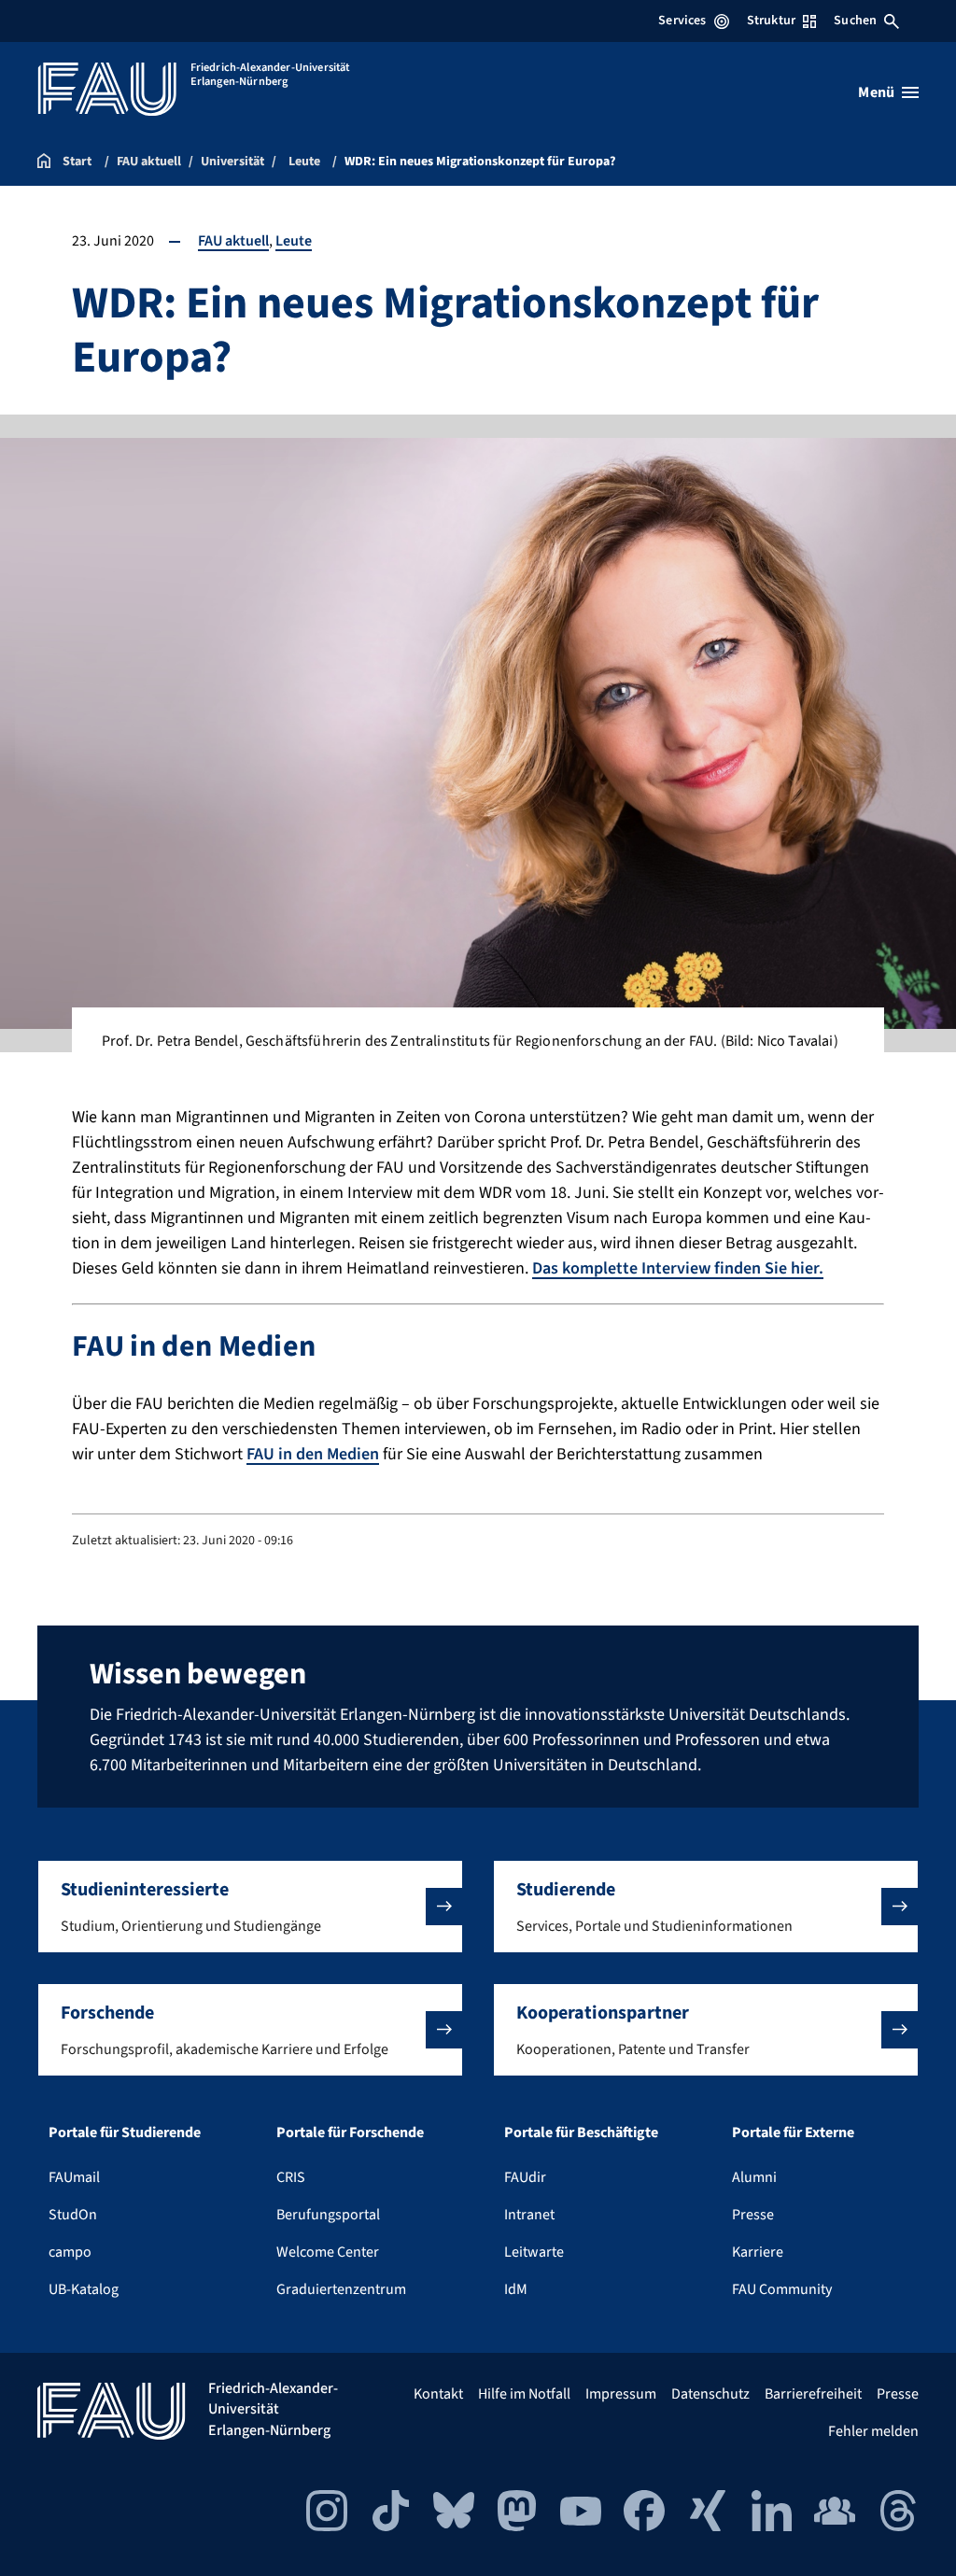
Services (682, 21)
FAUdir (525, 2177)
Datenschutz (710, 2394)
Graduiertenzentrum (341, 2289)
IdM (516, 2289)
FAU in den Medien (313, 1454)
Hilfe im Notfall (524, 2394)
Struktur (771, 21)
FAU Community (782, 2289)
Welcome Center (328, 2252)
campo (70, 2252)
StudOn (73, 2215)
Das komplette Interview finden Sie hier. (678, 1268)
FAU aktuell (233, 241)
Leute (294, 241)
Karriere (758, 2252)
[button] (250, 1907)
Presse (753, 2215)
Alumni (754, 2177)
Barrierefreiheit (813, 2394)
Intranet (529, 2215)
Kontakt (438, 2394)
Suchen (855, 21)
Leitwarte (534, 2252)
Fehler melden (873, 2431)
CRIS (291, 2177)
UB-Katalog (84, 2289)
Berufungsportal (328, 2215)
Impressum (621, 2394)
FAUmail (74, 2177)
